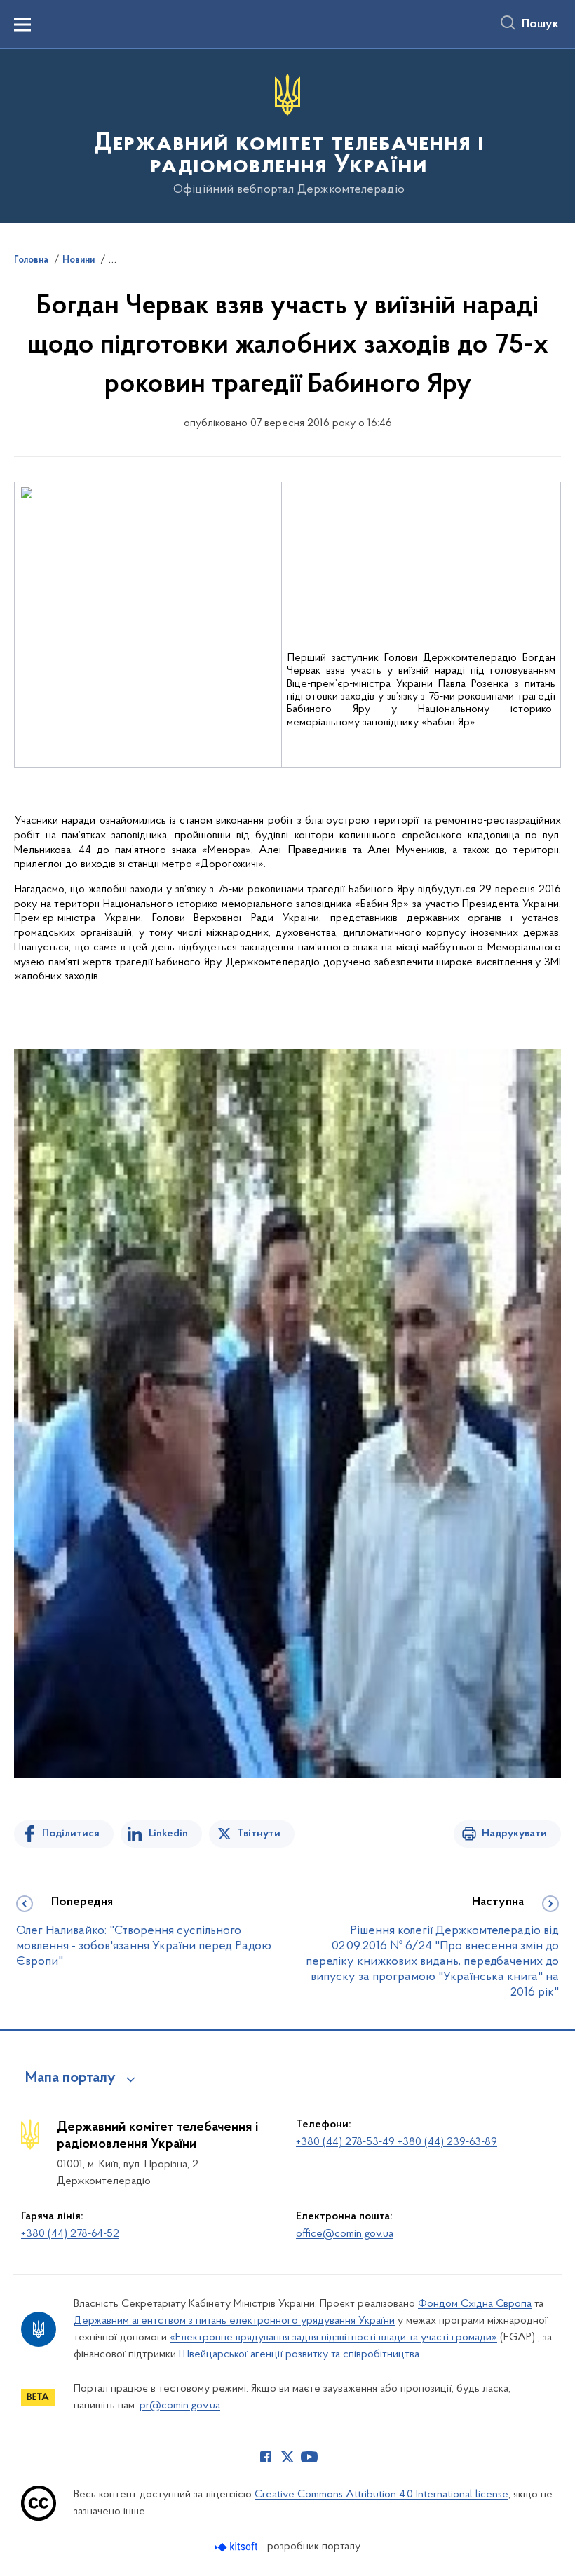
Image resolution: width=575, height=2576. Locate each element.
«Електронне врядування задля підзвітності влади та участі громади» (333, 2338)
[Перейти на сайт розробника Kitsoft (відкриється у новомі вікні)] (237, 2547)
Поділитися (71, 1834)
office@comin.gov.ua (345, 2234)
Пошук (540, 25)
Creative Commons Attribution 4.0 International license (381, 2495)
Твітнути (259, 1834)
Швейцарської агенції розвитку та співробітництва (299, 2354)
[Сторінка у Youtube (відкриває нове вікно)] (309, 2457)
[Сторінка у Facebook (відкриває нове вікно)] (266, 2457)
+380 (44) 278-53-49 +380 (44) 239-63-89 (397, 2142)
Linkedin (168, 1834)
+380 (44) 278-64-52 (70, 2234)
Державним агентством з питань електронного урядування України (234, 2321)
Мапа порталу (70, 2078)
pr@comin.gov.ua (180, 2406)
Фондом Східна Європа (475, 2304)
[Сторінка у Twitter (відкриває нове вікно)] (287, 2457)
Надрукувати (514, 1834)
